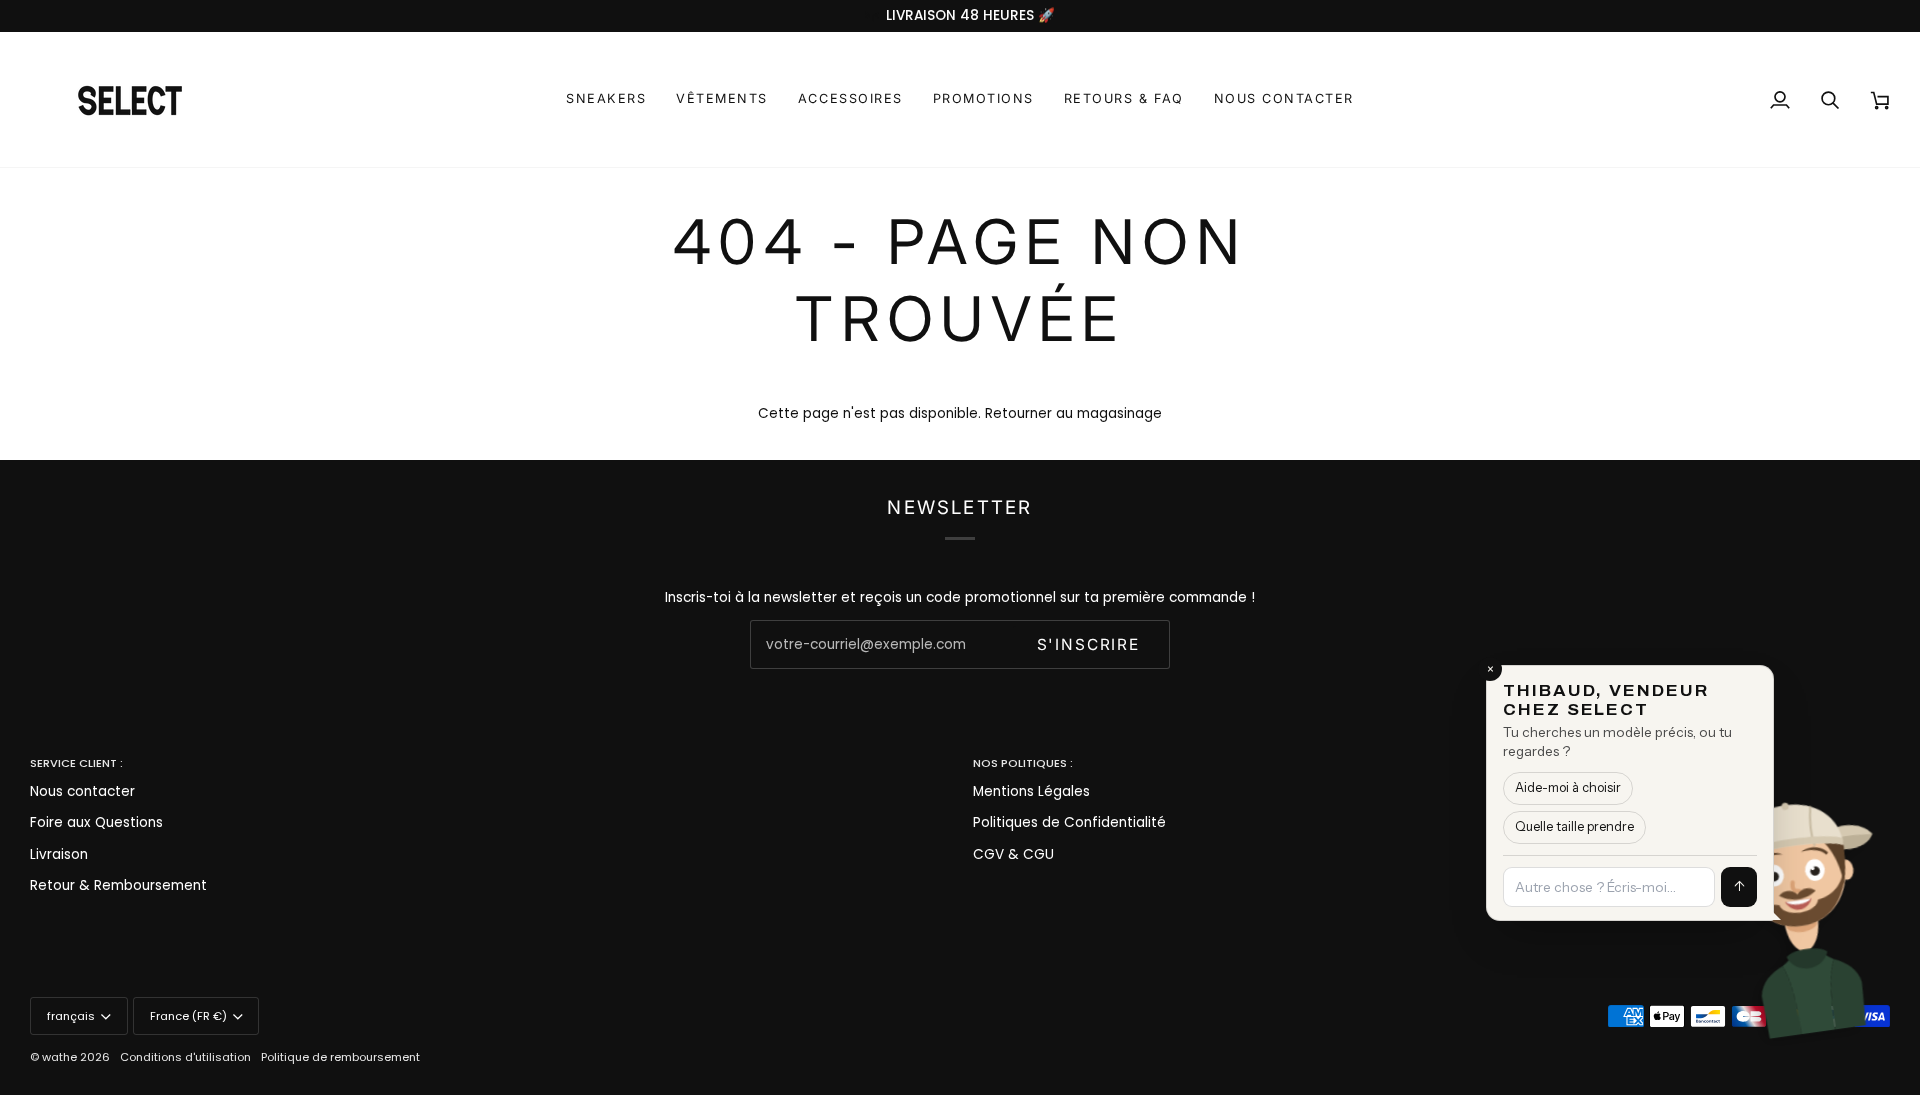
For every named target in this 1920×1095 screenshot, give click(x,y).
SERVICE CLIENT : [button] (76, 763)
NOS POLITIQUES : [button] (1023, 763)
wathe (59, 1057)
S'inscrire (1088, 644)
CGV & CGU (1013, 854)
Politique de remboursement (340, 1057)
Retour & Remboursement (118, 885)
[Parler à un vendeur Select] (1866, 906)
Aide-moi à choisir (1568, 787)
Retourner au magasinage (1073, 413)
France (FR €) (188, 1016)
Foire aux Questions (96, 822)
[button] (606, 99)
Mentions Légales (1031, 791)
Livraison (59, 854)
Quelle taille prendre (1574, 826)
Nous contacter (82, 791)
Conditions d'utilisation (185, 1057)
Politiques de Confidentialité (1069, 822)
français (71, 1016)
